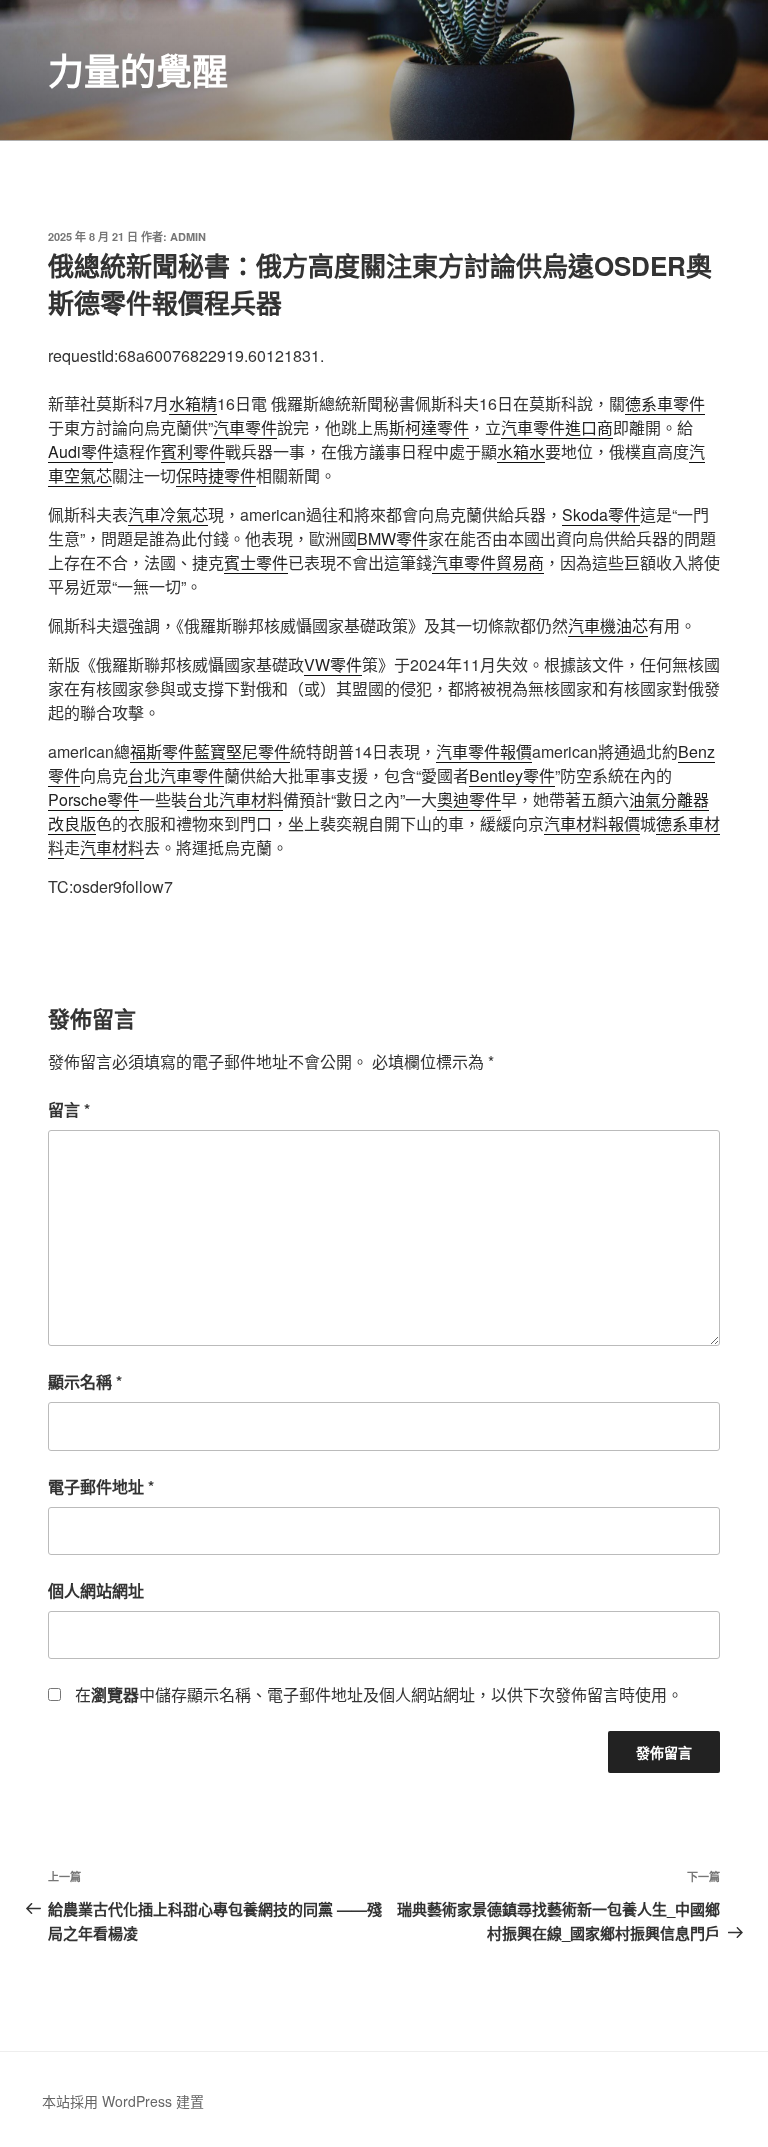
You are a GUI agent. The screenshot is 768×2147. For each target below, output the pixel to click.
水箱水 (521, 451)
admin (188, 236)
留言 (69, 1109)
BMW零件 (392, 538)
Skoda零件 (601, 514)
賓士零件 (256, 562)
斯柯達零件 (429, 427)
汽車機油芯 (608, 625)
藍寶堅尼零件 (242, 751)
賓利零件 (193, 451)
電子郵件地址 (101, 1486)
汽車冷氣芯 (168, 514)
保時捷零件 (216, 475)
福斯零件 (162, 751)
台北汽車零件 (176, 775)
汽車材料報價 (592, 823)
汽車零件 (245, 427)
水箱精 (193, 403)
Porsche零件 (93, 799)
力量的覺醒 (138, 70)
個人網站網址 (96, 1590)
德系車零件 (665, 403)
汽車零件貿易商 (488, 562)
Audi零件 (80, 451)
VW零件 (333, 664)
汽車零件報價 (484, 751)
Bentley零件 (512, 775)
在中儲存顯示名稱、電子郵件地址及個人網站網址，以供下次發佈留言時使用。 (379, 1694)
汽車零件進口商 (557, 427)
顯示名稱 (85, 1381)
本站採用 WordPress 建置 (123, 2101)
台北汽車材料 (235, 799)
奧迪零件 (469, 799)
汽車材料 (112, 847)
